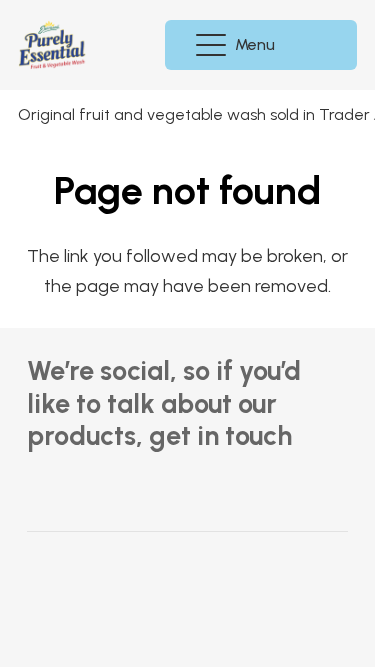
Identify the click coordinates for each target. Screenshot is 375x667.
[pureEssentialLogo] (52, 45)
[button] (238, 45)
